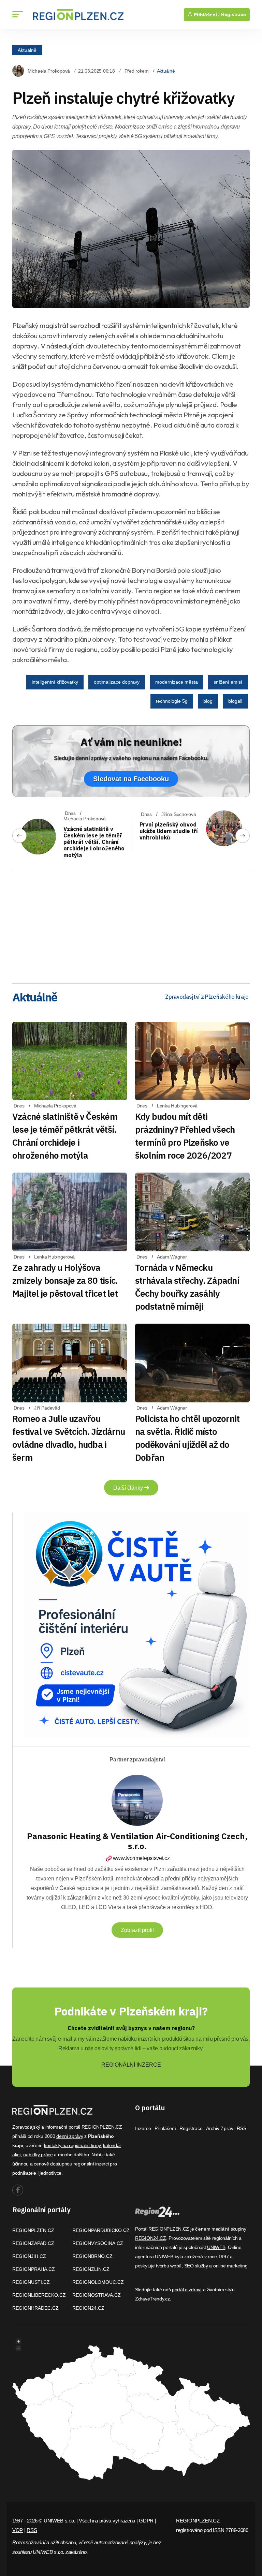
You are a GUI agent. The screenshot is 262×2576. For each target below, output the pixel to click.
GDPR (146, 2521)
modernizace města (177, 682)
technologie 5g (172, 701)
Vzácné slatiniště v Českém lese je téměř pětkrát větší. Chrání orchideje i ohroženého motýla (94, 842)
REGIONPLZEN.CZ (33, 2230)
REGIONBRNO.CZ (92, 2256)
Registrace (234, 14)
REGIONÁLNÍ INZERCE (131, 2065)
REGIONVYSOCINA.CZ (98, 2243)
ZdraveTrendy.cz (152, 2299)
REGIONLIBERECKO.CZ (39, 2295)
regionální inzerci (91, 2164)
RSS (242, 2128)
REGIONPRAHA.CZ (34, 2269)
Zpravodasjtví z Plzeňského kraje (207, 997)
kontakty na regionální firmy (72, 2145)
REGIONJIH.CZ (29, 2256)
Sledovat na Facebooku (131, 779)
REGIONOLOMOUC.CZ (98, 2282)
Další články (129, 1488)
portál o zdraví (187, 2290)
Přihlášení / (206, 15)
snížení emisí (228, 682)
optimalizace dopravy (117, 682)
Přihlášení (165, 2128)
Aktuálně (27, 50)
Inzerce (143, 2128)
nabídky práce (38, 2155)
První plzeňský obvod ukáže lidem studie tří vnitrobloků (169, 831)
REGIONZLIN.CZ (91, 2269)
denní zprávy (70, 2136)
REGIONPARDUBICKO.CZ (101, 2230)
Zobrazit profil (137, 1930)
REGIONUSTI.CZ (31, 2282)
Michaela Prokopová (49, 71)
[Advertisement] (131, 925)
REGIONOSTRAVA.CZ (97, 2295)
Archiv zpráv (220, 2128)
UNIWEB (216, 2247)
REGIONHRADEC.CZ (35, 2308)
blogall (235, 701)
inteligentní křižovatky (55, 682)
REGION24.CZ (88, 2308)
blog (208, 701)
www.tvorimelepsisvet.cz (141, 1858)
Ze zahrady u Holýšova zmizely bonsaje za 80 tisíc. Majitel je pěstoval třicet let (65, 1280)
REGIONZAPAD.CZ (33, 2243)
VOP (18, 2530)
